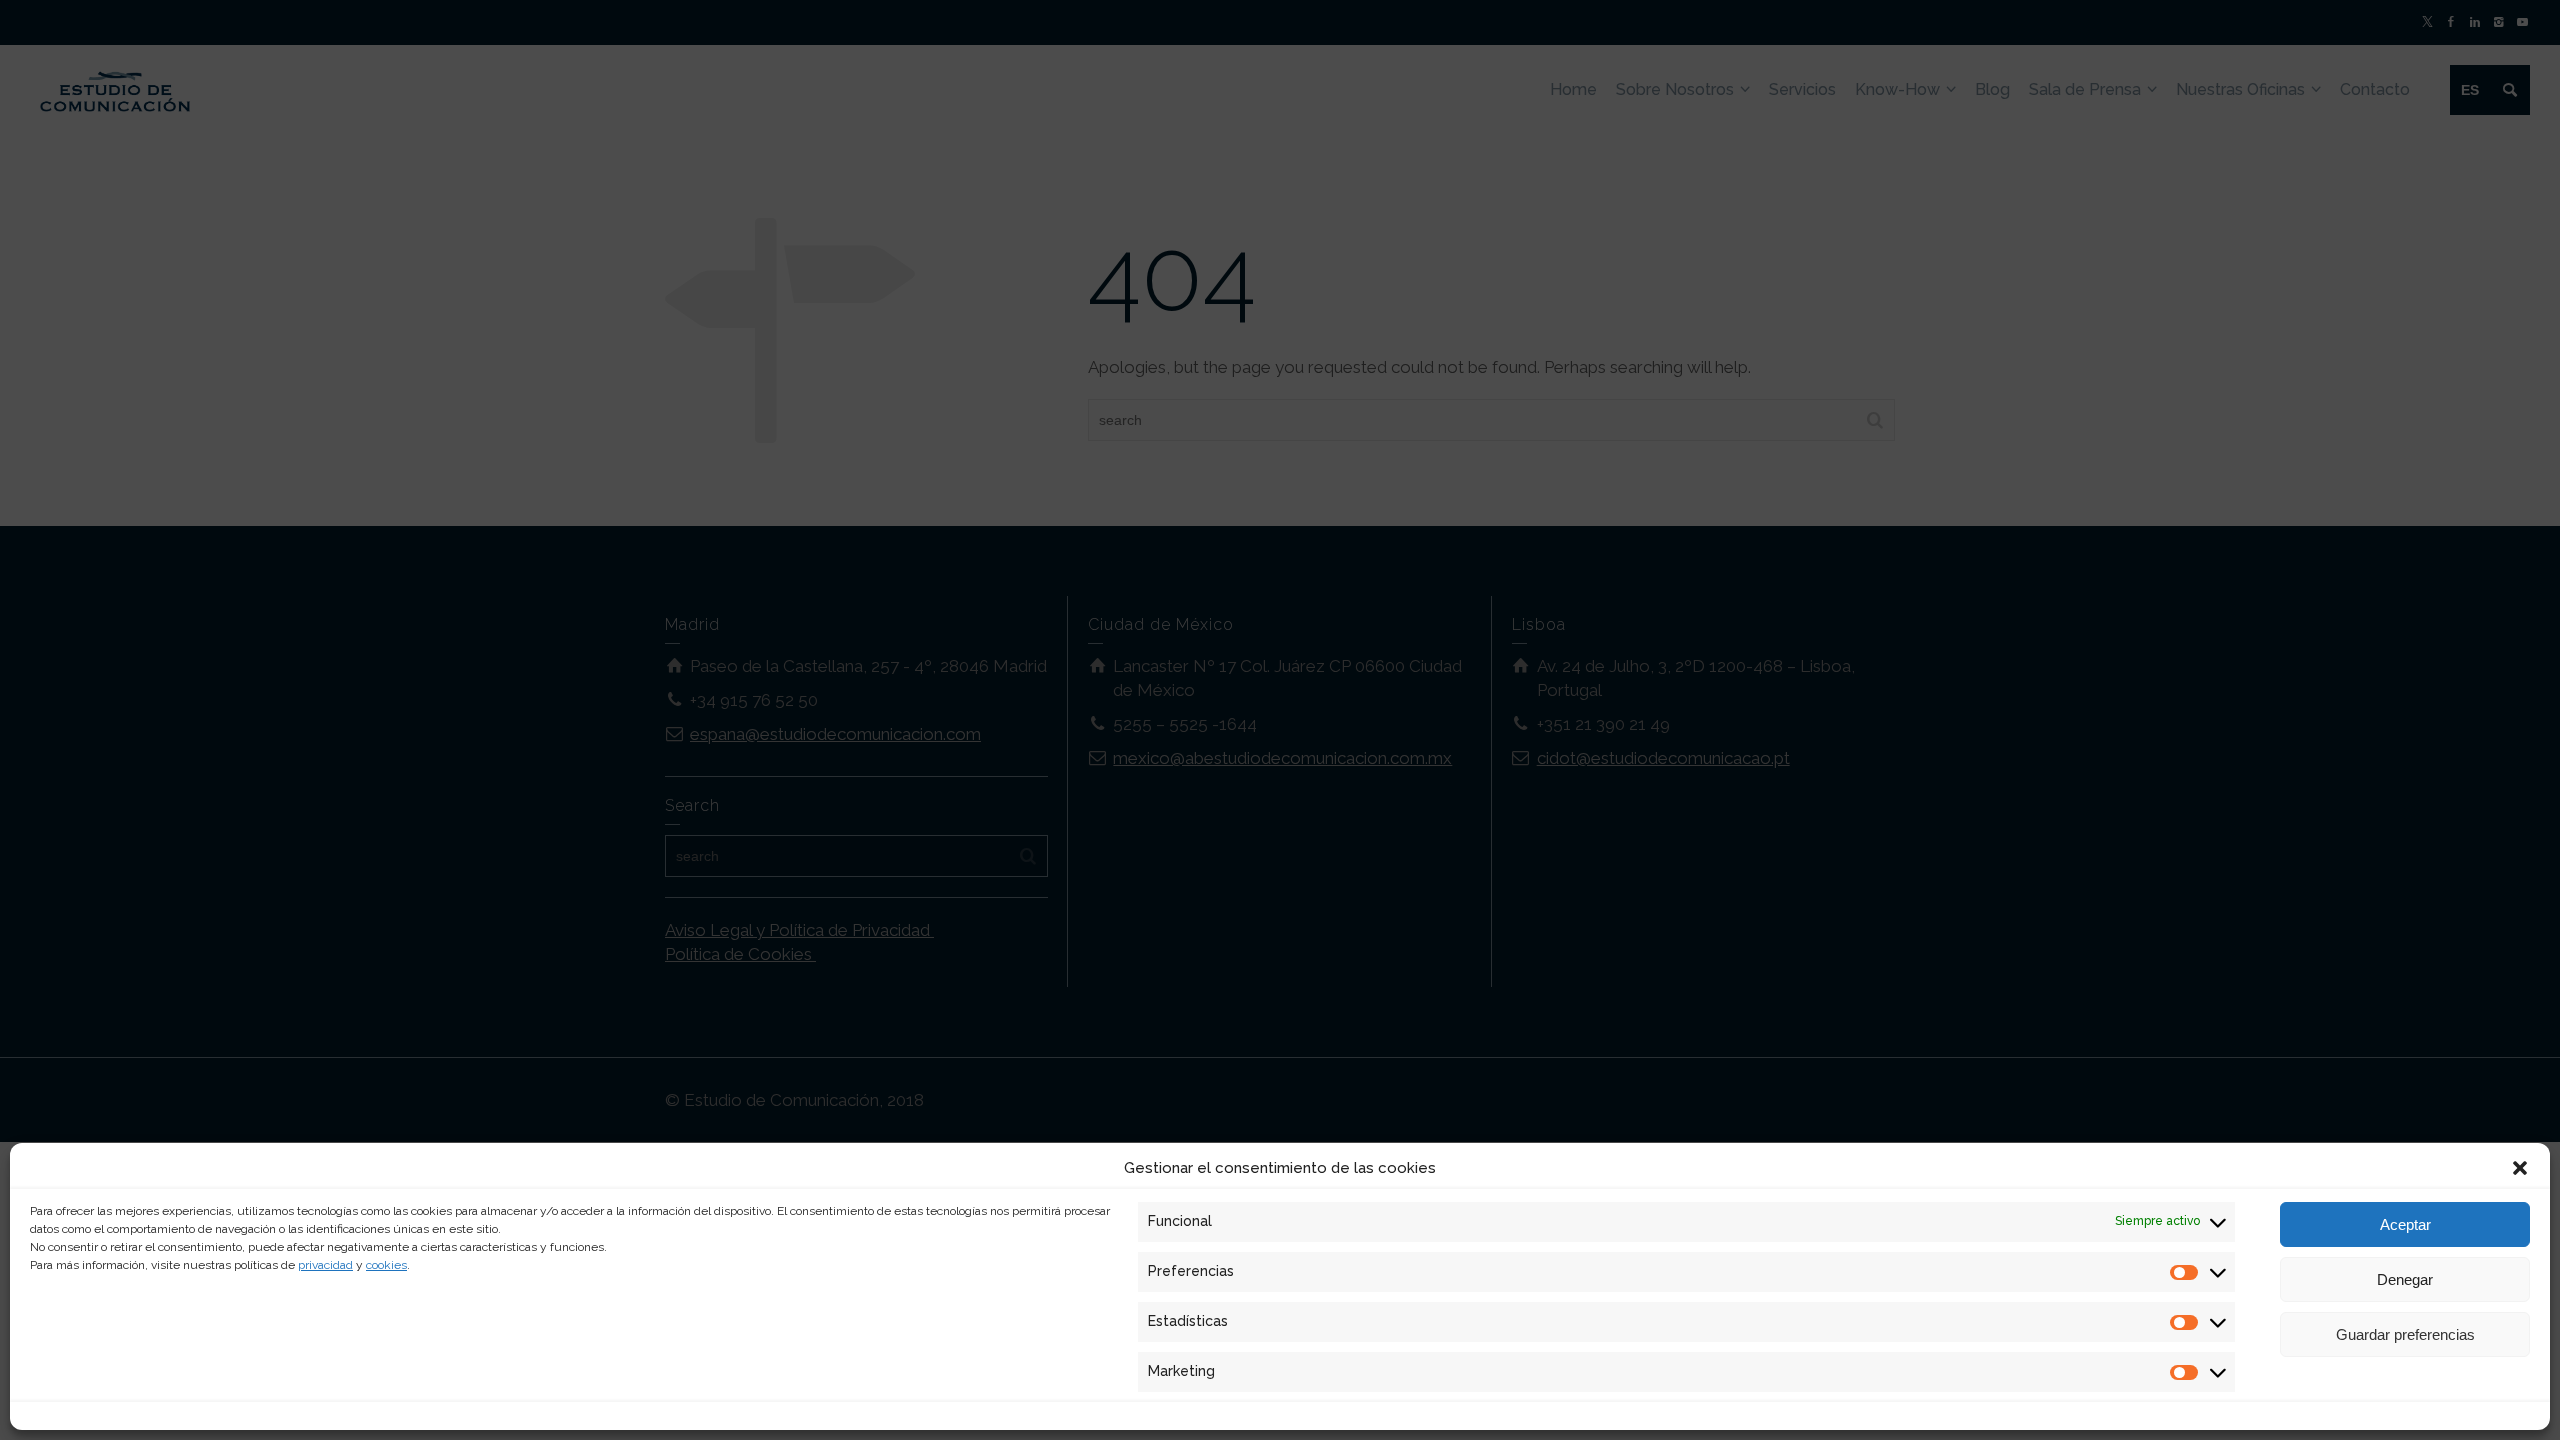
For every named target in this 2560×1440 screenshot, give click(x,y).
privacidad (325, 1265)
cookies (386, 1265)
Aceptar (2405, 1224)
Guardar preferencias (2405, 1334)
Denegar (2405, 1279)
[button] (2520, 1168)
